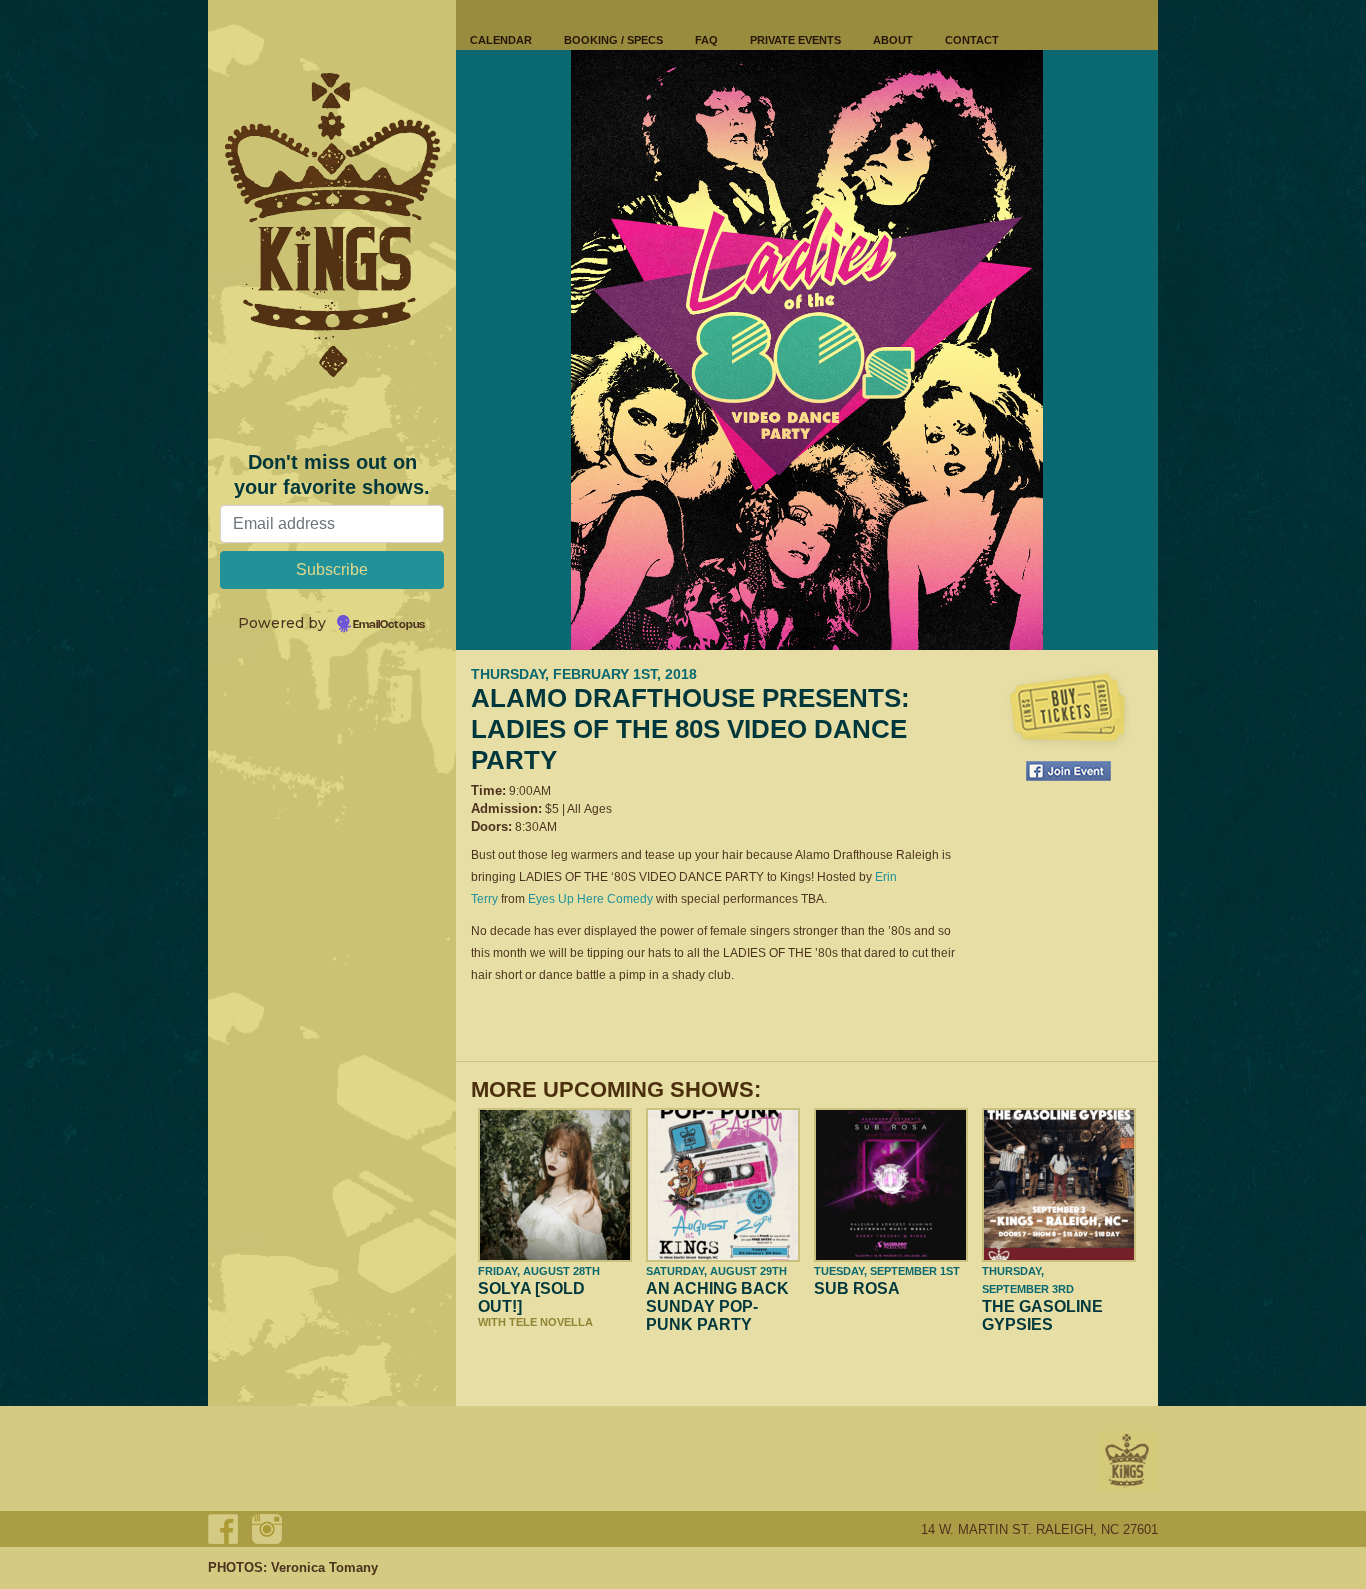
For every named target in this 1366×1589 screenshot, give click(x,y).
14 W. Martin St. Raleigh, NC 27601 (1039, 1529)
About (893, 40)
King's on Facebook (223, 1529)
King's (1128, 1461)
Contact (972, 40)
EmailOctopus (389, 625)
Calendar (501, 40)
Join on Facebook (1068, 771)
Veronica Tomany (324, 1567)
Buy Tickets (1068, 710)
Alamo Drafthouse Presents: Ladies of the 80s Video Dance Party (690, 729)
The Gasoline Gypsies (1042, 1315)
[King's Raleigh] (332, 225)
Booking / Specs (613, 40)
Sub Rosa (857, 1288)
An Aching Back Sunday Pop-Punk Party (717, 1306)
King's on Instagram (267, 1529)
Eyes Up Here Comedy (590, 899)
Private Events (795, 40)
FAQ (706, 40)
